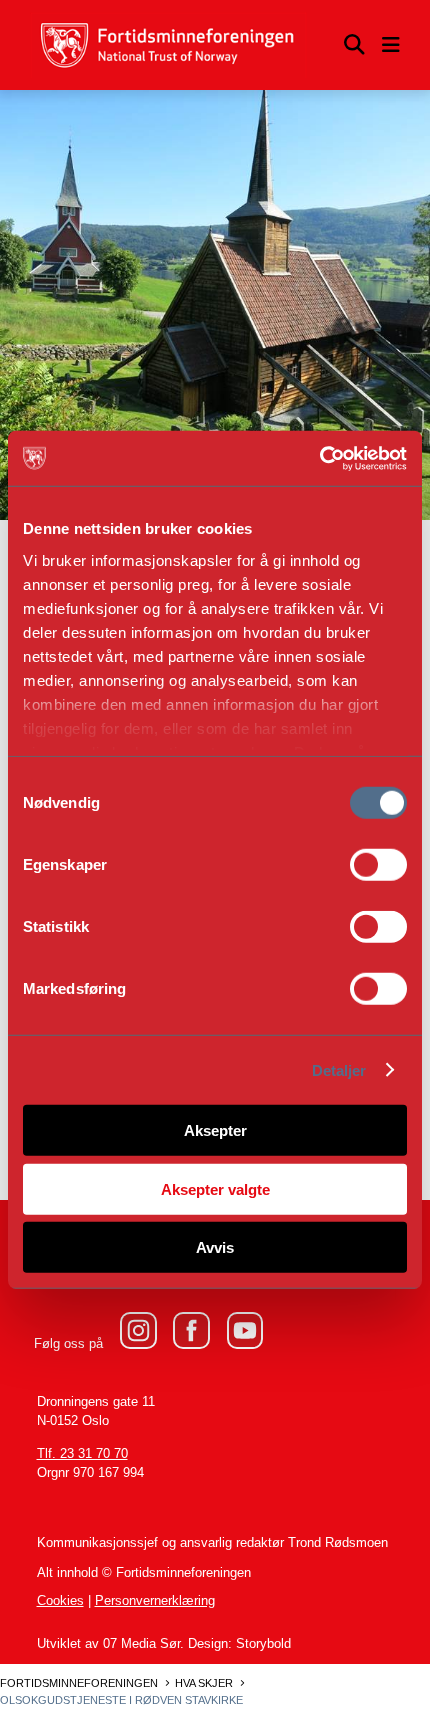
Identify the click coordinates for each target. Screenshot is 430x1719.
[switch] (378, 865)
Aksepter (215, 1130)
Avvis (215, 1247)
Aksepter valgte (215, 1188)
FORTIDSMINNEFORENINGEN (79, 1683)
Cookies (60, 1600)
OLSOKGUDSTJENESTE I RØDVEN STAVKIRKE (121, 1700)
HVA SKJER (204, 1683)
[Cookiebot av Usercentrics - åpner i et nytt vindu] (319, 458)
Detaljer (339, 1069)
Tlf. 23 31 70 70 (82, 1453)
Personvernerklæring (155, 1600)
